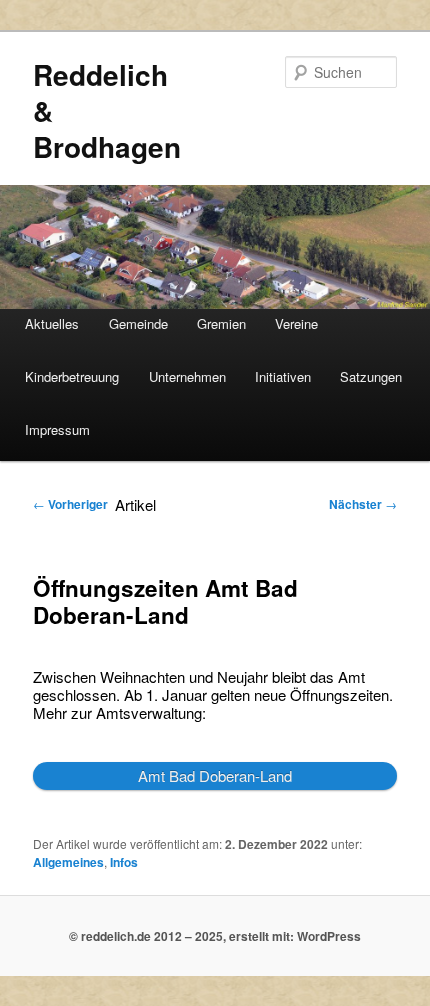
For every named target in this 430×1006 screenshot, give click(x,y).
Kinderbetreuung (72, 376)
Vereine (296, 323)
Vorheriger (70, 504)
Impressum (57, 429)
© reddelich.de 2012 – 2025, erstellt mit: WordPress (215, 936)
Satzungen (371, 376)
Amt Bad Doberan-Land (215, 775)
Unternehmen (187, 376)
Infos (124, 862)
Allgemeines (68, 862)
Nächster (363, 504)
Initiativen (283, 376)
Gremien (221, 323)
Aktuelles (52, 323)
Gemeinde (138, 323)
